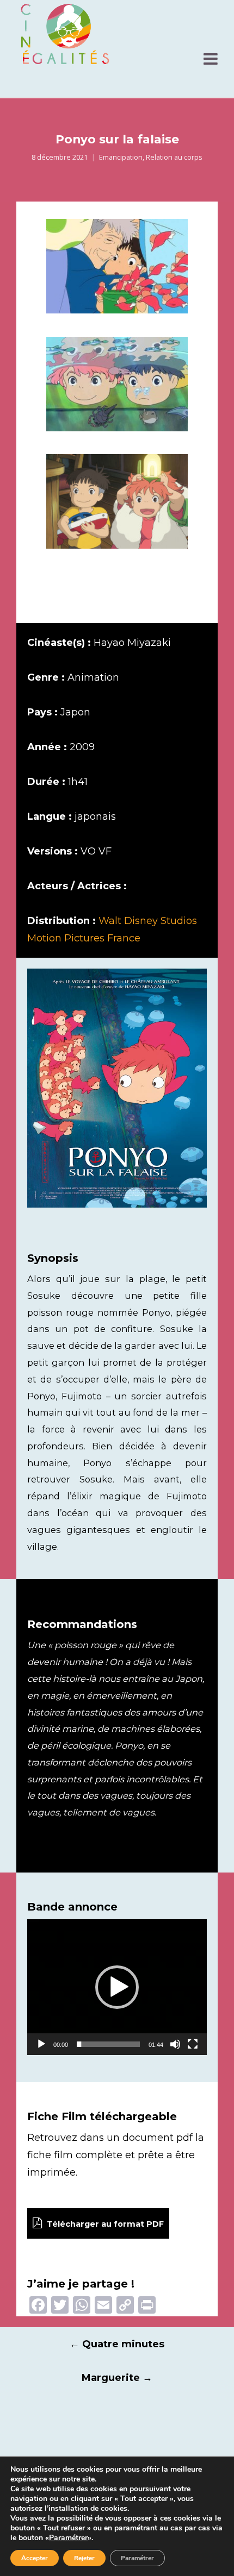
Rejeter (84, 2558)
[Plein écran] (193, 2044)
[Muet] (175, 2044)
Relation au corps (174, 157)
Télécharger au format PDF (104, 2224)
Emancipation (121, 157)
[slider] (108, 2044)
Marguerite (117, 2378)
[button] (117, 1987)
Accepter (35, 2558)
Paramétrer (68, 2538)
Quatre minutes (117, 2344)
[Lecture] (41, 2044)
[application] (117, 1987)
